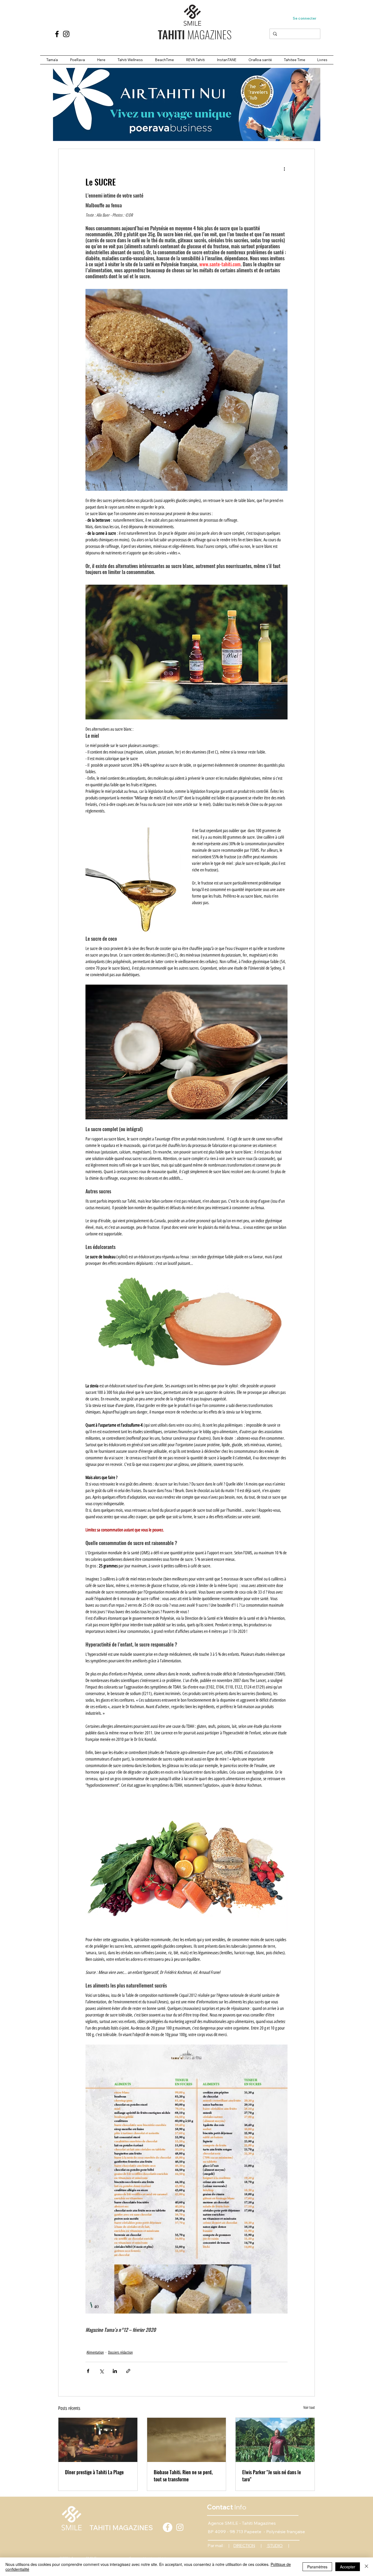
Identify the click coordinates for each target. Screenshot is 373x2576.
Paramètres (317, 2567)
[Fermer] (366, 2567)
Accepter (348, 2567)
